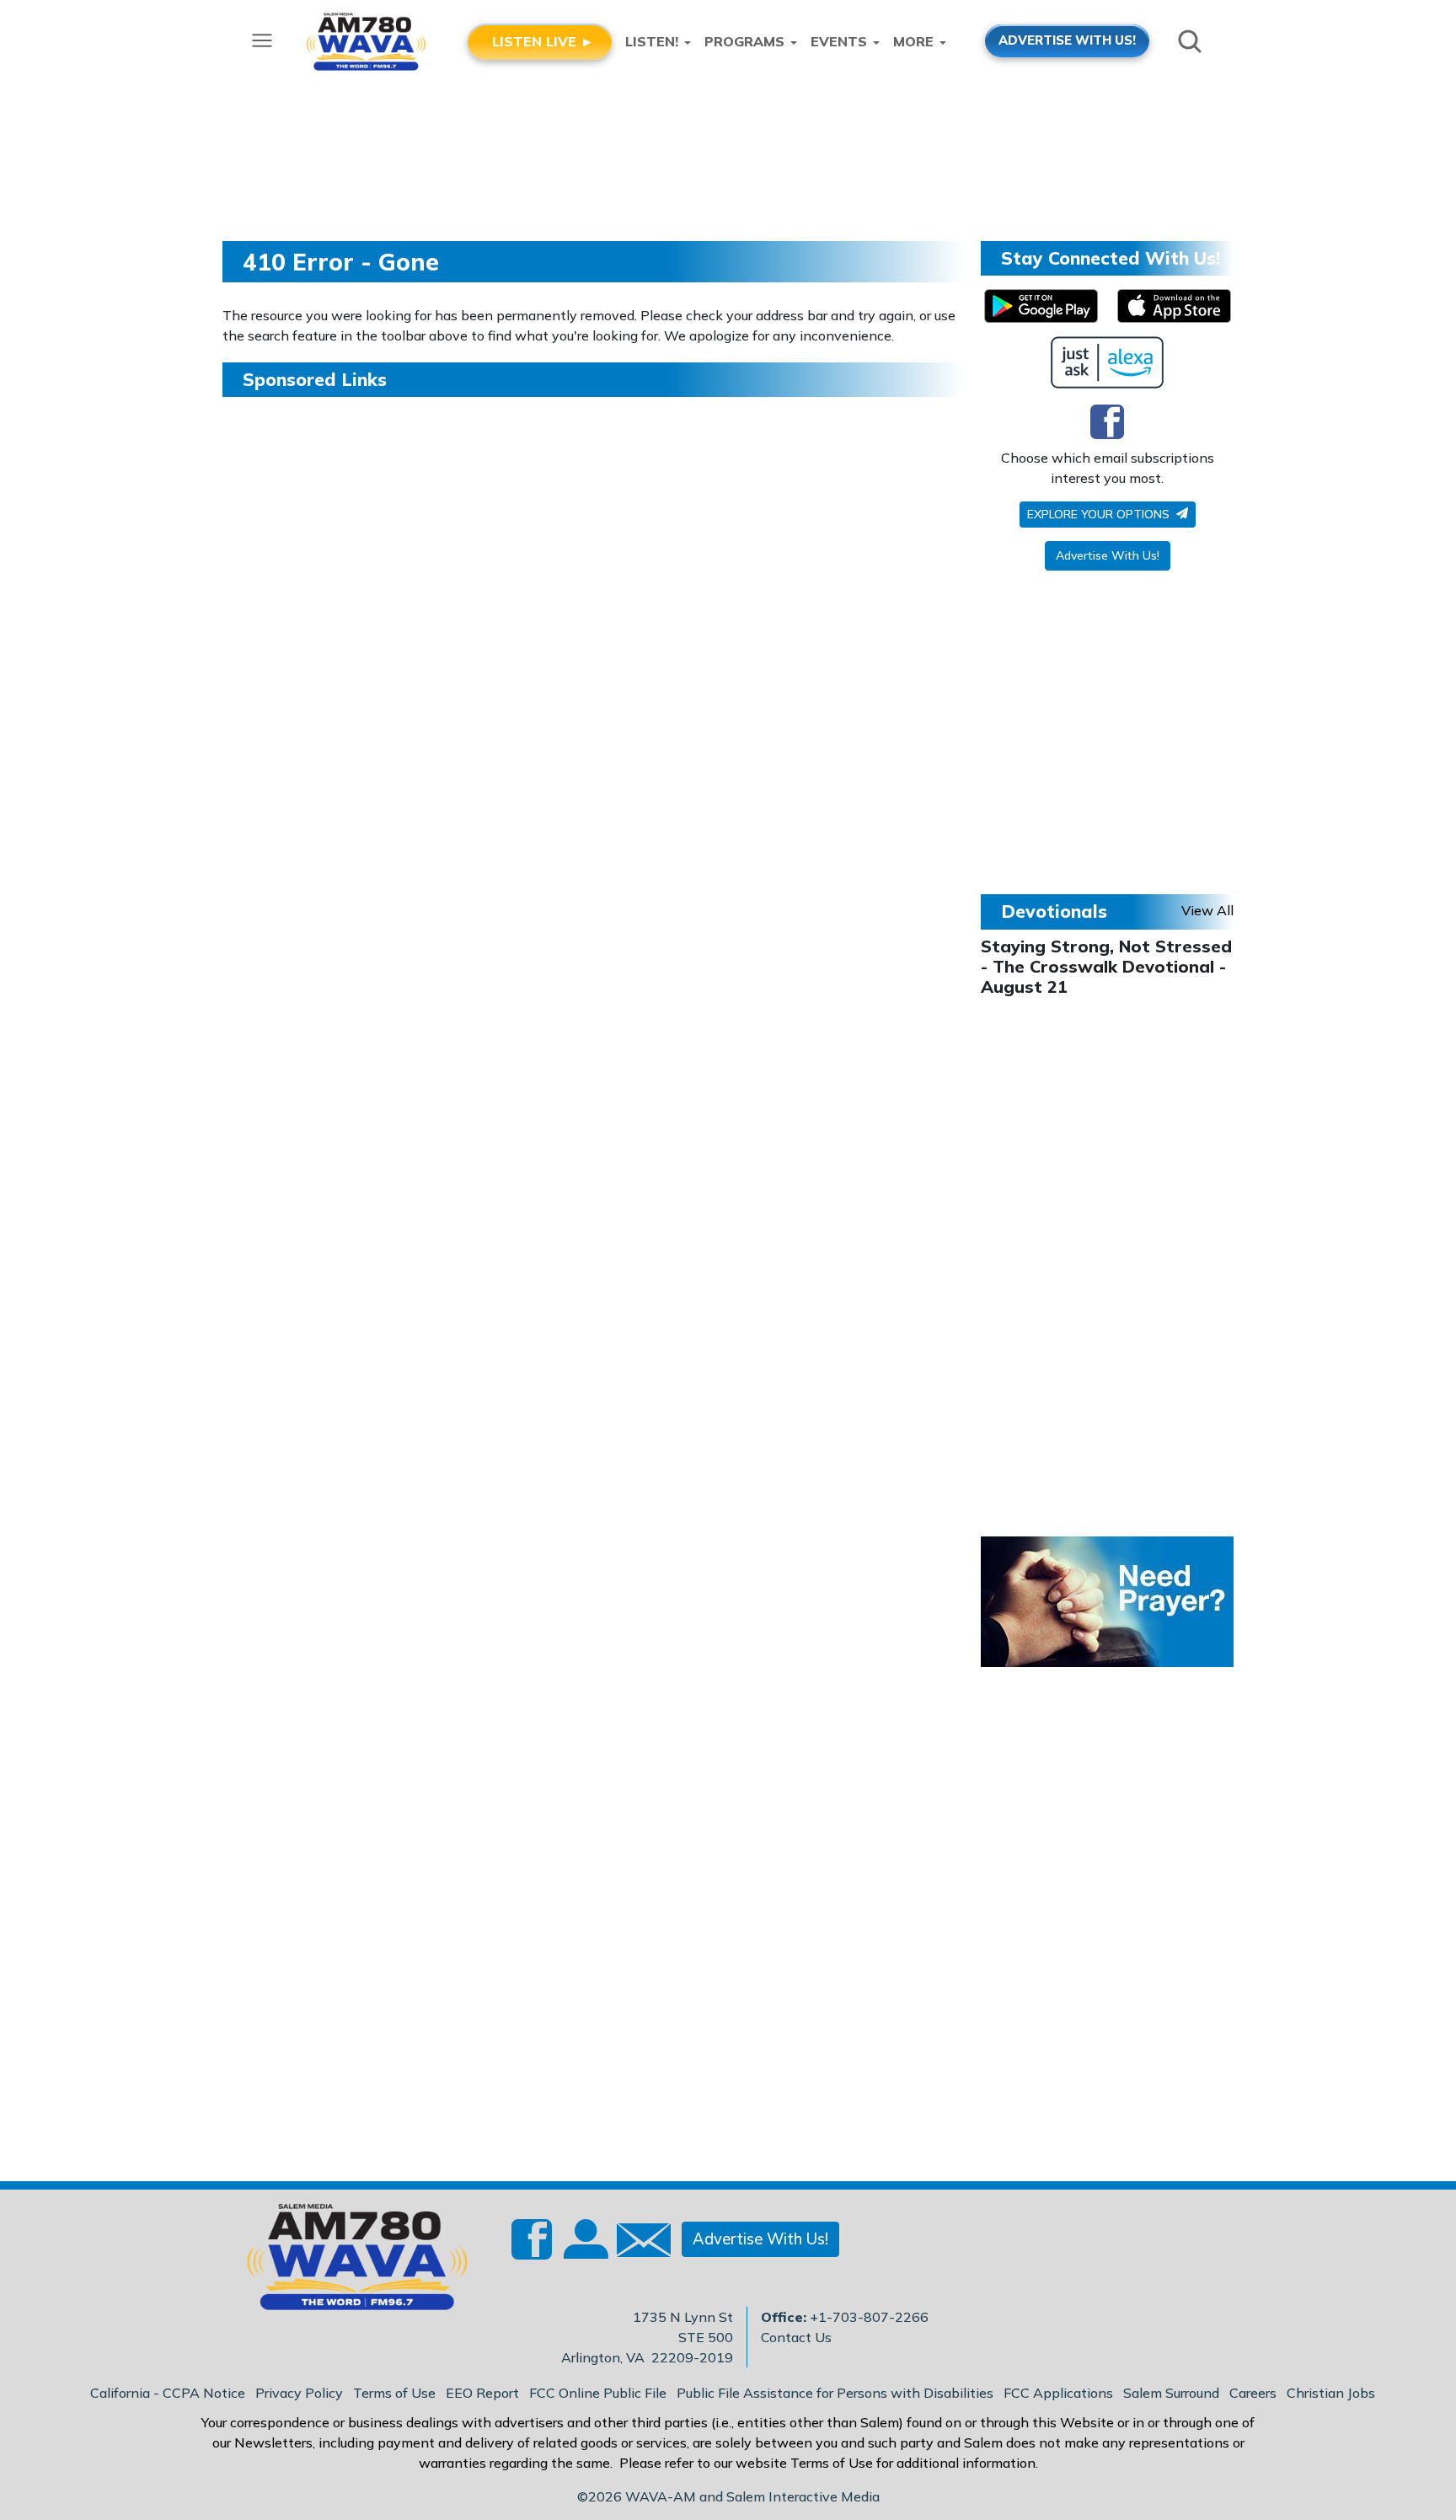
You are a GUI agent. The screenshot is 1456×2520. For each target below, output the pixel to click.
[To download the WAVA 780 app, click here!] (1041, 306)
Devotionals (1054, 911)
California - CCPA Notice (168, 2393)
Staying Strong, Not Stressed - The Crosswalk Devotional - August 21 (1106, 966)
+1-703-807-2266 (869, 2317)
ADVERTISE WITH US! (1067, 40)
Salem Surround (1171, 2393)
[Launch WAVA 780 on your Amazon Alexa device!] (1108, 362)
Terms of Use (394, 2393)
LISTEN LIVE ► (543, 41)
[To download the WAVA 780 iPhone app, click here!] (1174, 306)
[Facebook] (1107, 421)
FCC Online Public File (598, 2393)
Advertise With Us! (1108, 555)
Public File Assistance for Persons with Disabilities (835, 2393)
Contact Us (796, 2337)
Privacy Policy (299, 2393)
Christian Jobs (1331, 2393)
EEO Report (482, 2393)
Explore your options (1100, 514)
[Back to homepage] (348, 2262)
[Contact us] (637, 2244)
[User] (584, 2249)
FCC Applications (1058, 2393)
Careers (1253, 2393)
